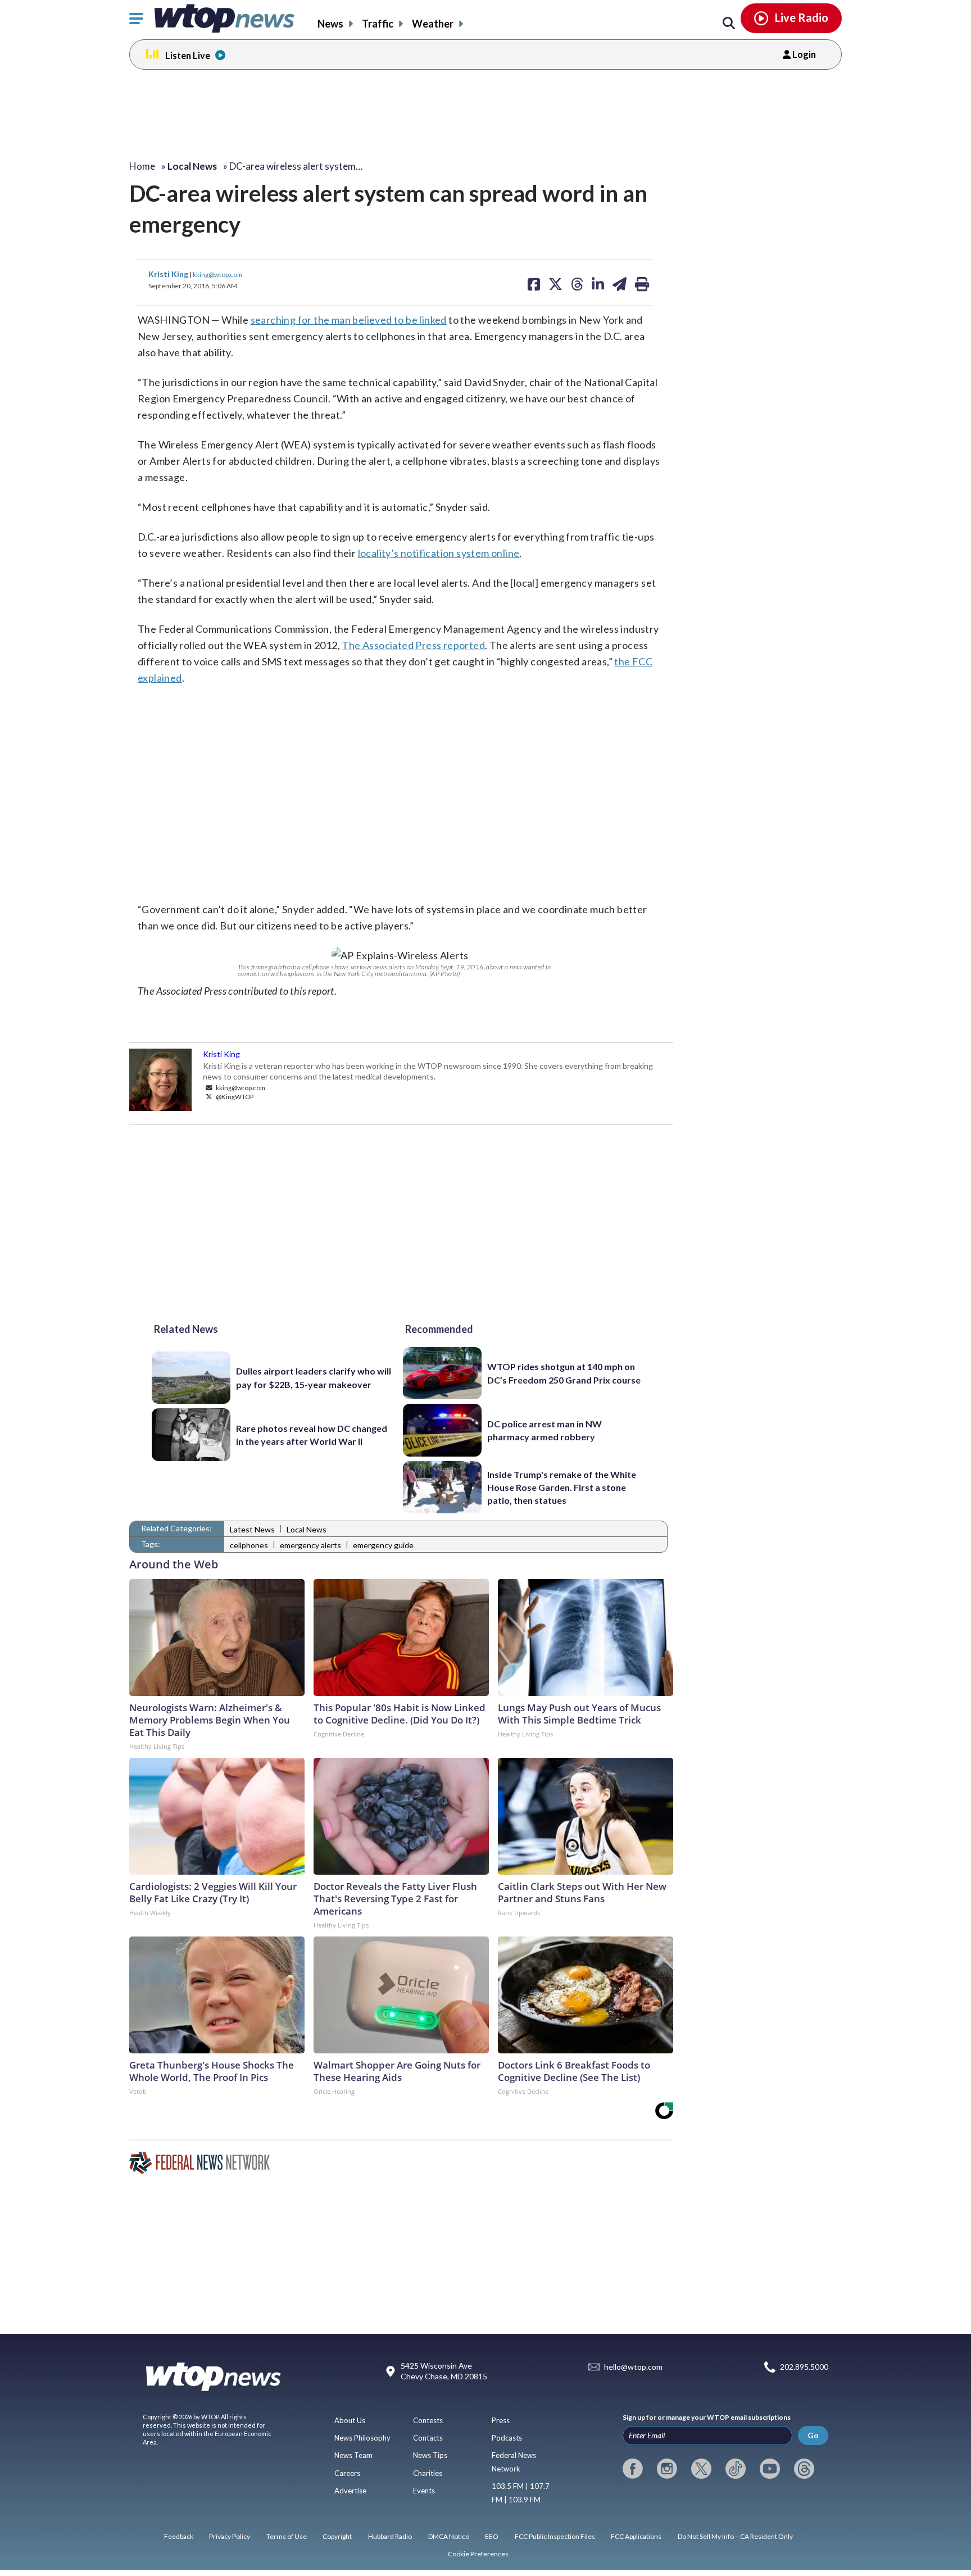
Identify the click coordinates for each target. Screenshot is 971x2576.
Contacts (428, 2438)
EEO (492, 2536)
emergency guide (383, 1545)
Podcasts (507, 2438)
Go (813, 2435)
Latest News (252, 1529)
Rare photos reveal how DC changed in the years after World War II (312, 1435)
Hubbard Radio (390, 2536)
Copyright (337, 2536)
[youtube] (770, 2469)
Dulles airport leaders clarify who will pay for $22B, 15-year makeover (314, 1377)
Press (501, 2420)
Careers (347, 2473)
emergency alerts (310, 1545)
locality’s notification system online (439, 553)
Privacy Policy (230, 2536)
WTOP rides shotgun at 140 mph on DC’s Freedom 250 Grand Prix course (564, 1373)
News (330, 24)
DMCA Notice (449, 2536)
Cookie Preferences (478, 2554)
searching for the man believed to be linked (349, 320)
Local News (307, 1529)
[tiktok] (736, 2469)
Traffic (378, 24)
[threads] (804, 2469)
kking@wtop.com (217, 274)
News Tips (430, 2455)
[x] (701, 2469)
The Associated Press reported (413, 645)
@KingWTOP (234, 1096)
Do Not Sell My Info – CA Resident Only (735, 2536)
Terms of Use (287, 2536)
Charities (428, 2473)
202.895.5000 (804, 2367)
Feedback (179, 2536)
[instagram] (667, 2469)
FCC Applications (636, 2536)
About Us (350, 2420)
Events (424, 2491)
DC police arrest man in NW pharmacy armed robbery (545, 1430)
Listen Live (188, 55)
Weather (433, 24)
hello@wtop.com (633, 2367)
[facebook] (633, 2469)
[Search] (729, 24)
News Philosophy (362, 2438)
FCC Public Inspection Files (555, 2536)
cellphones (249, 1545)
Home (142, 166)
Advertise (350, 2491)
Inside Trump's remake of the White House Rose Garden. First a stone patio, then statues (562, 1487)
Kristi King (169, 274)
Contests (428, 2420)
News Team (353, 2455)
